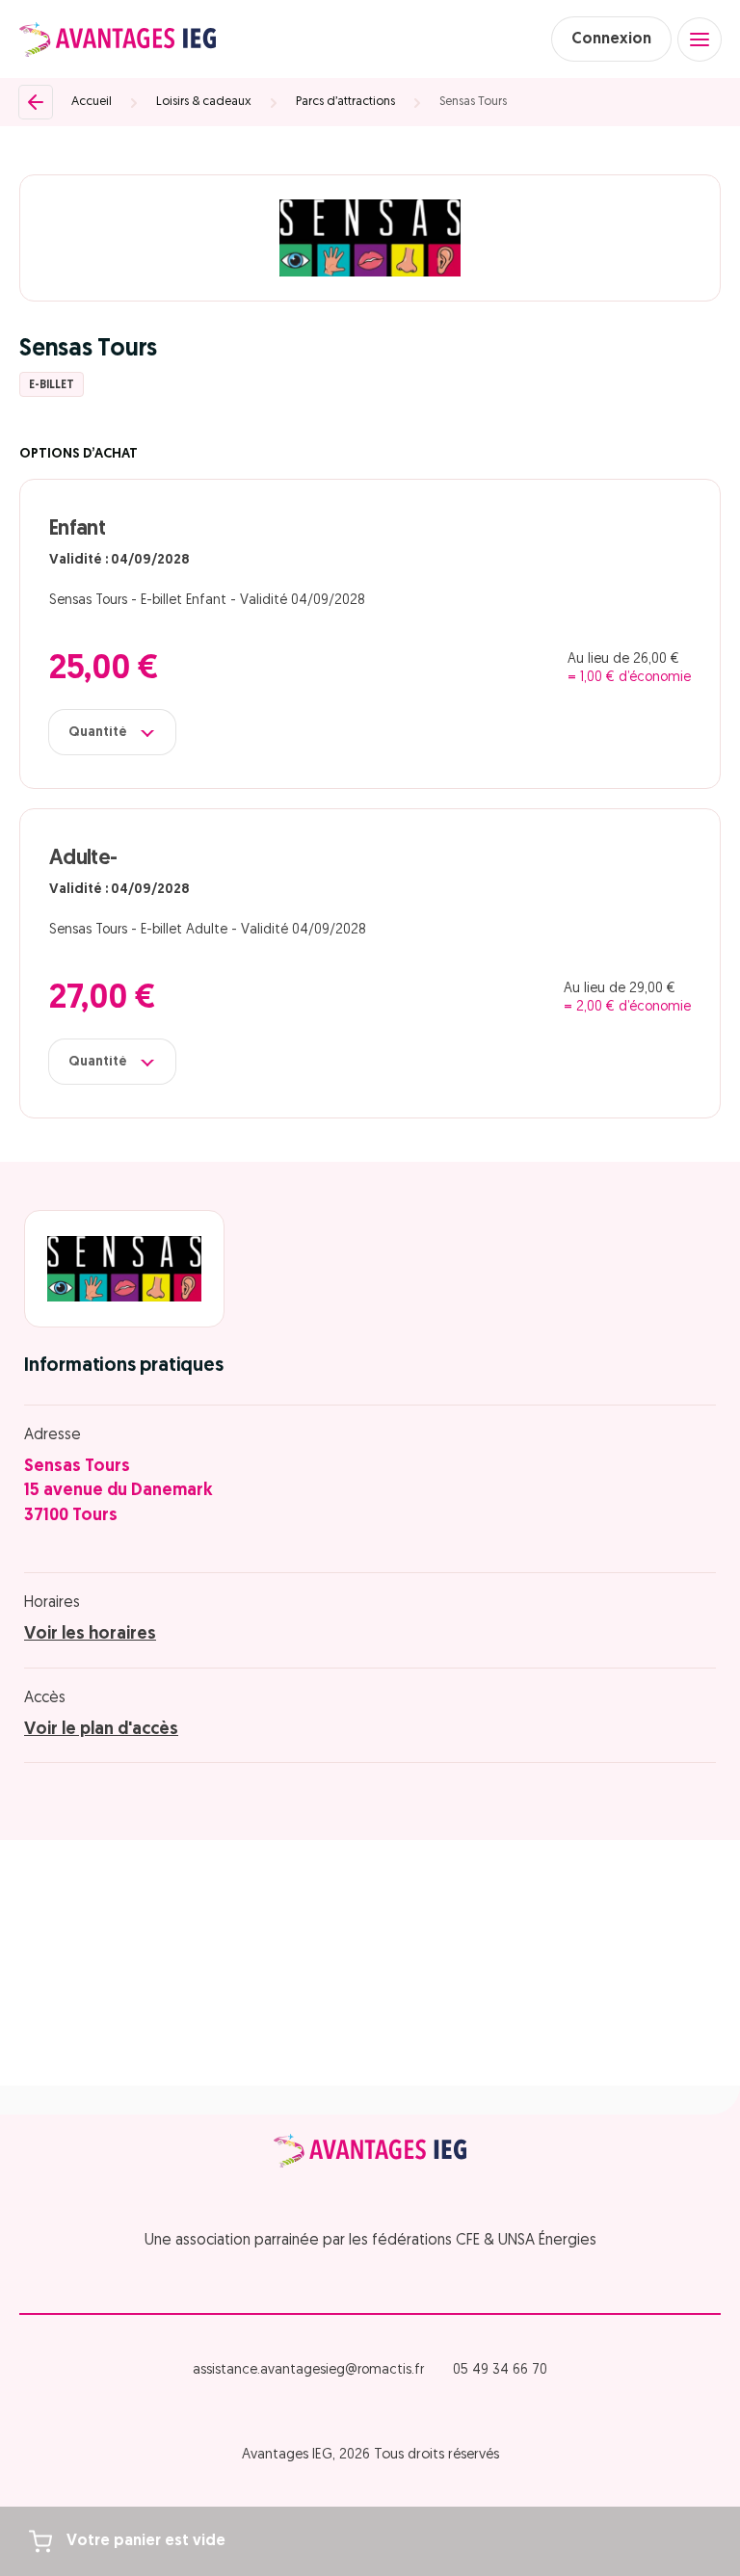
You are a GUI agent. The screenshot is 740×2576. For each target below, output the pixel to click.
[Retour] (36, 102)
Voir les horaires (90, 1635)
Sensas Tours (473, 102)
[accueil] (118, 39)
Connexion (611, 39)
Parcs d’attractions (345, 102)
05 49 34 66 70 (500, 2370)
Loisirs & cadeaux (204, 102)
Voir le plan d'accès (101, 1730)
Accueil (92, 102)
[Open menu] (700, 39)
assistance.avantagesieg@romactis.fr (308, 2370)
